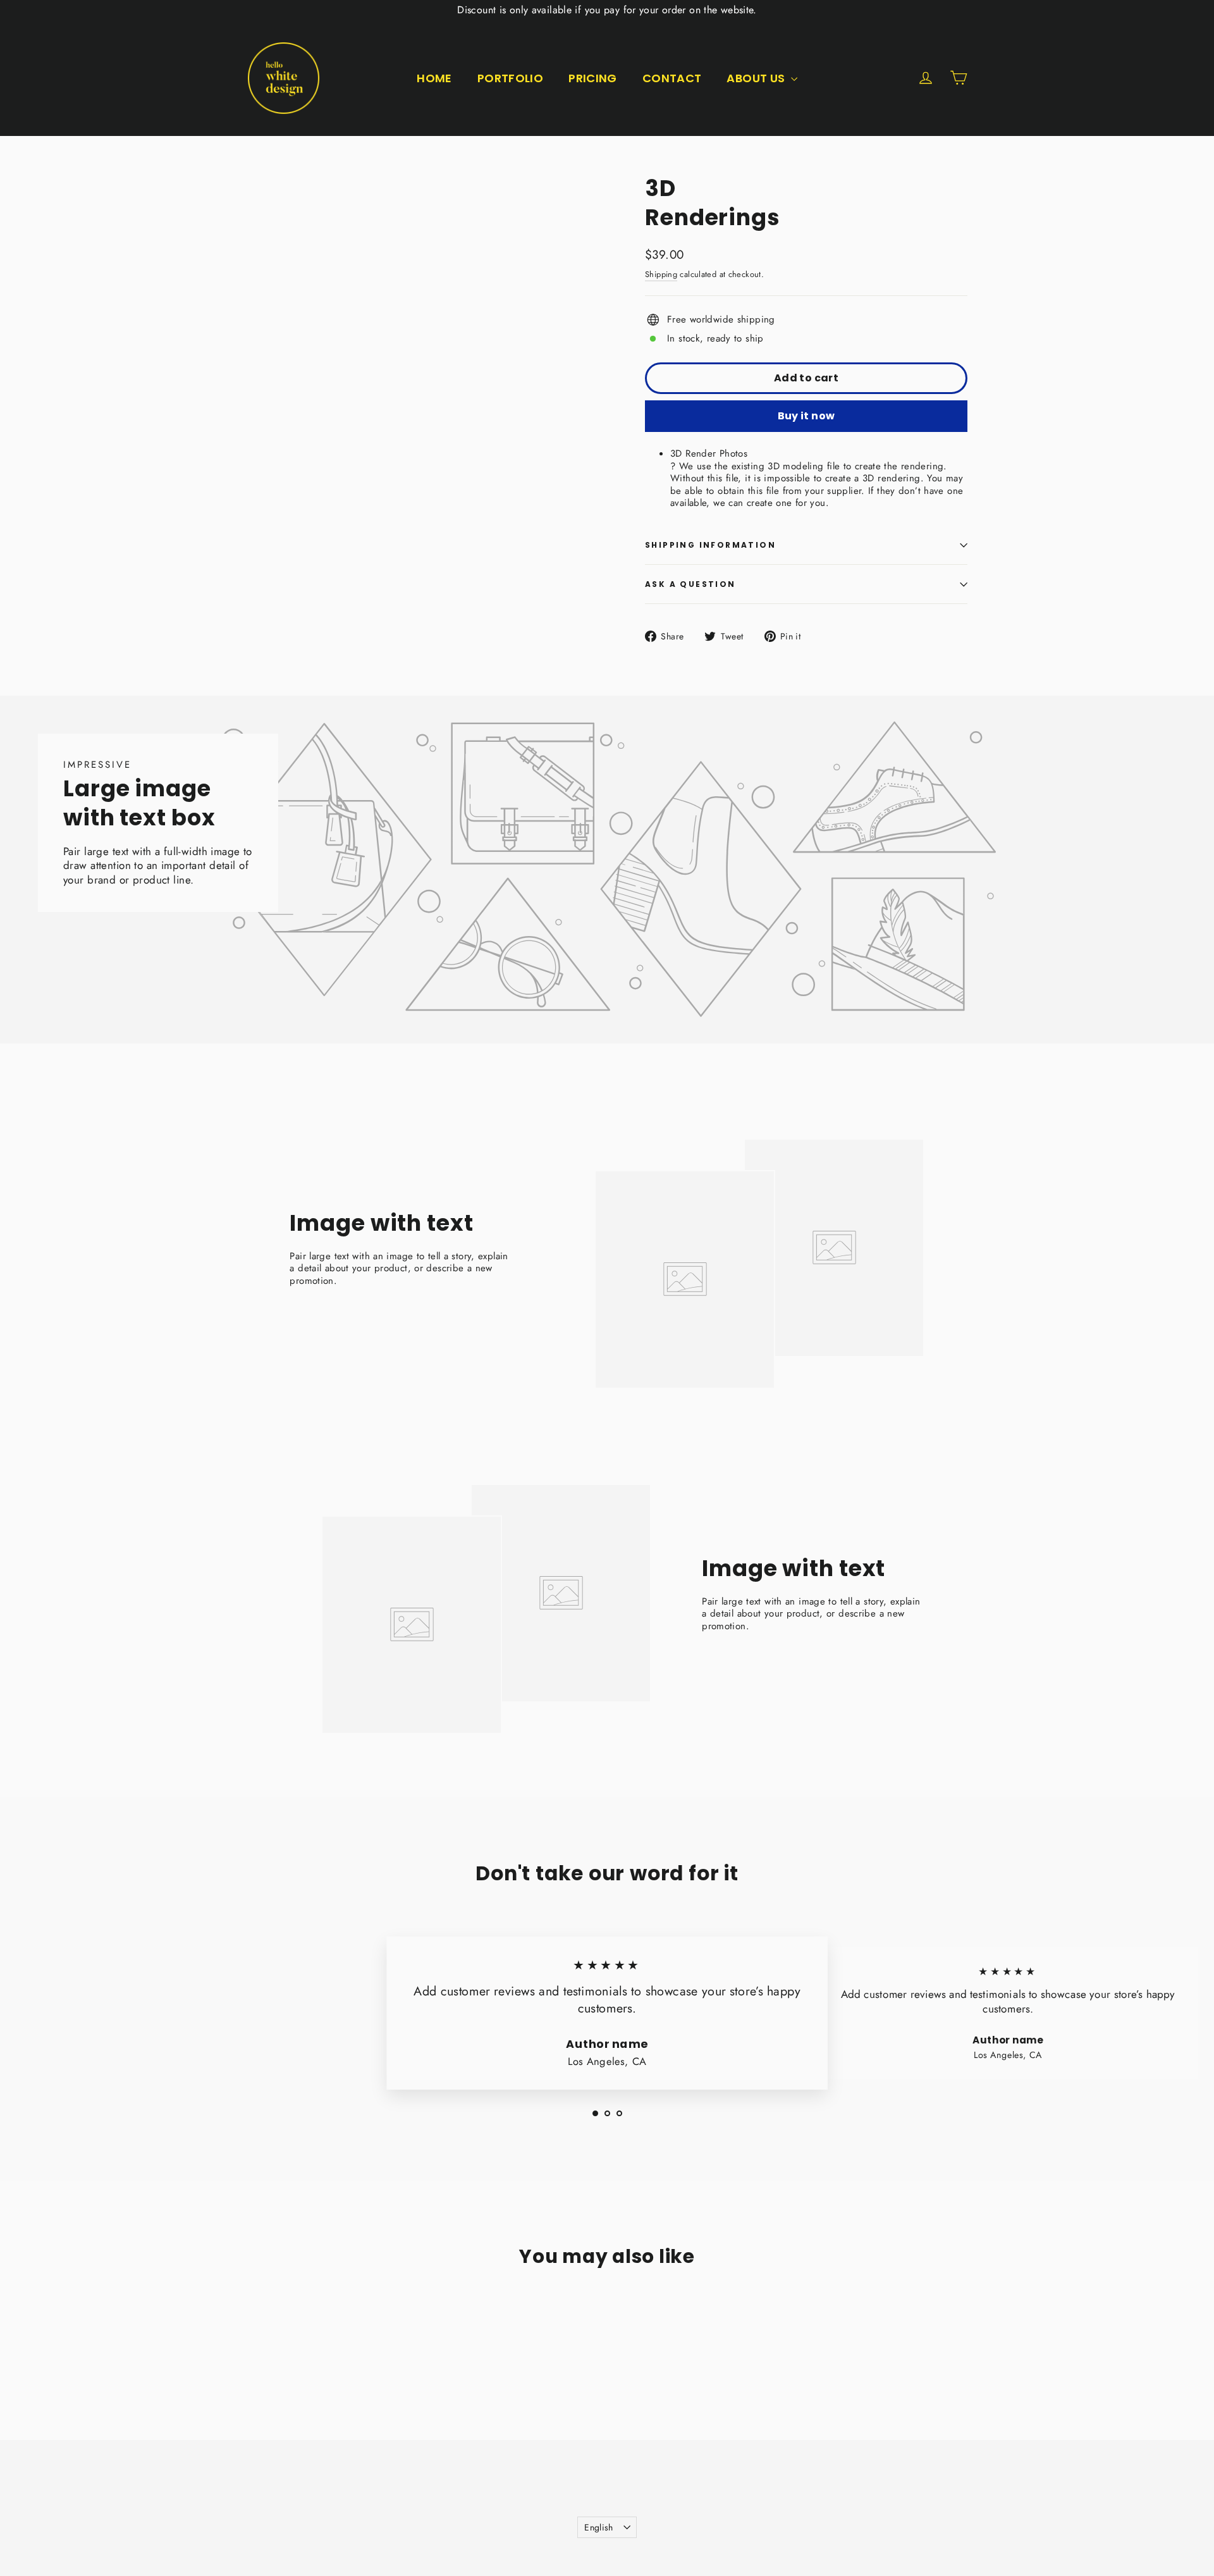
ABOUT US (757, 78)
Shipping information (710, 545)
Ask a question (690, 584)
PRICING (593, 78)
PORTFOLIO (510, 78)
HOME (434, 78)
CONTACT (672, 78)
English (598, 2527)
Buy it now (806, 416)
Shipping (661, 274)
